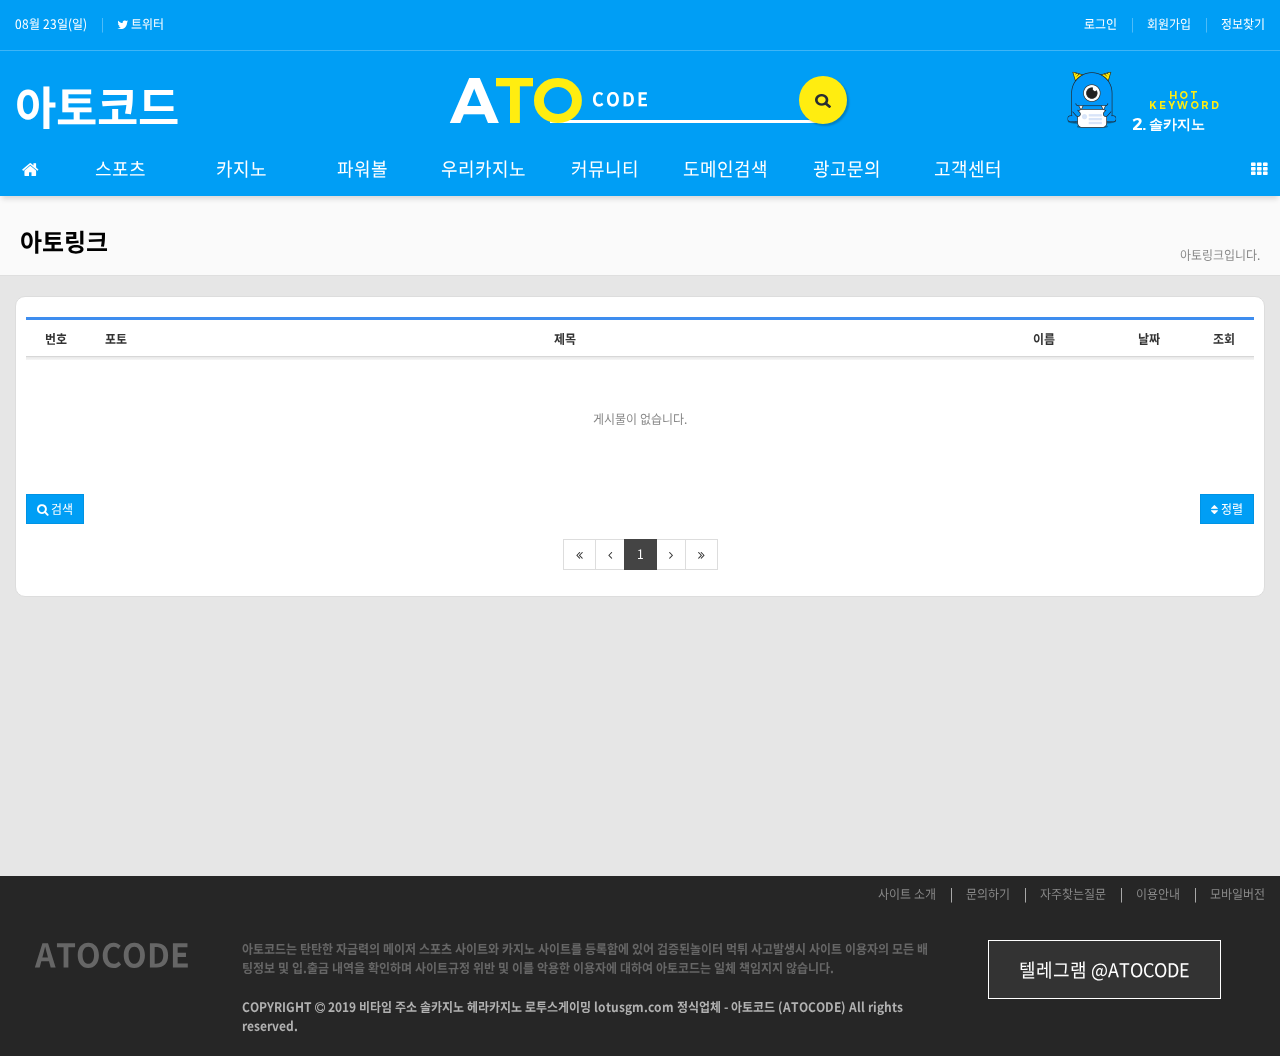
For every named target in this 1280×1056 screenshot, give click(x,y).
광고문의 (847, 168)
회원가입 (1169, 24)
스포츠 (120, 168)
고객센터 (968, 168)
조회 (1224, 339)
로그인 (1100, 24)
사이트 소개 (907, 894)
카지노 (241, 168)
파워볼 (362, 168)
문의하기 (988, 894)
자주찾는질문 (1073, 894)
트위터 (147, 24)
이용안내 (1158, 894)
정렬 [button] (1230, 509)
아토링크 (64, 241)
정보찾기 (1243, 24)
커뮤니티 (605, 168)
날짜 (1149, 339)
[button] (55, 509)
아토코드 (97, 106)
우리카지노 (483, 168)
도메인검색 (725, 168)
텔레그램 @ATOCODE (1104, 969)
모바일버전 (1237, 894)
